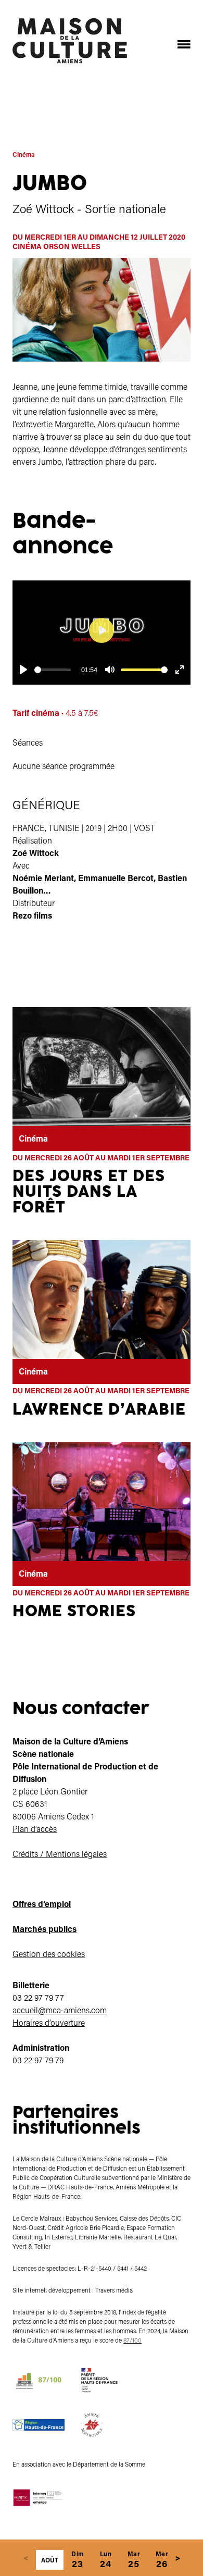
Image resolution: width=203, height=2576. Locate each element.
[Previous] (26, 2558)
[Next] (177, 2558)
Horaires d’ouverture (49, 2022)
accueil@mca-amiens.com (60, 2010)
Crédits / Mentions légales (60, 1854)
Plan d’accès (35, 1829)
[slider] (53, 670)
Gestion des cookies (49, 1954)
